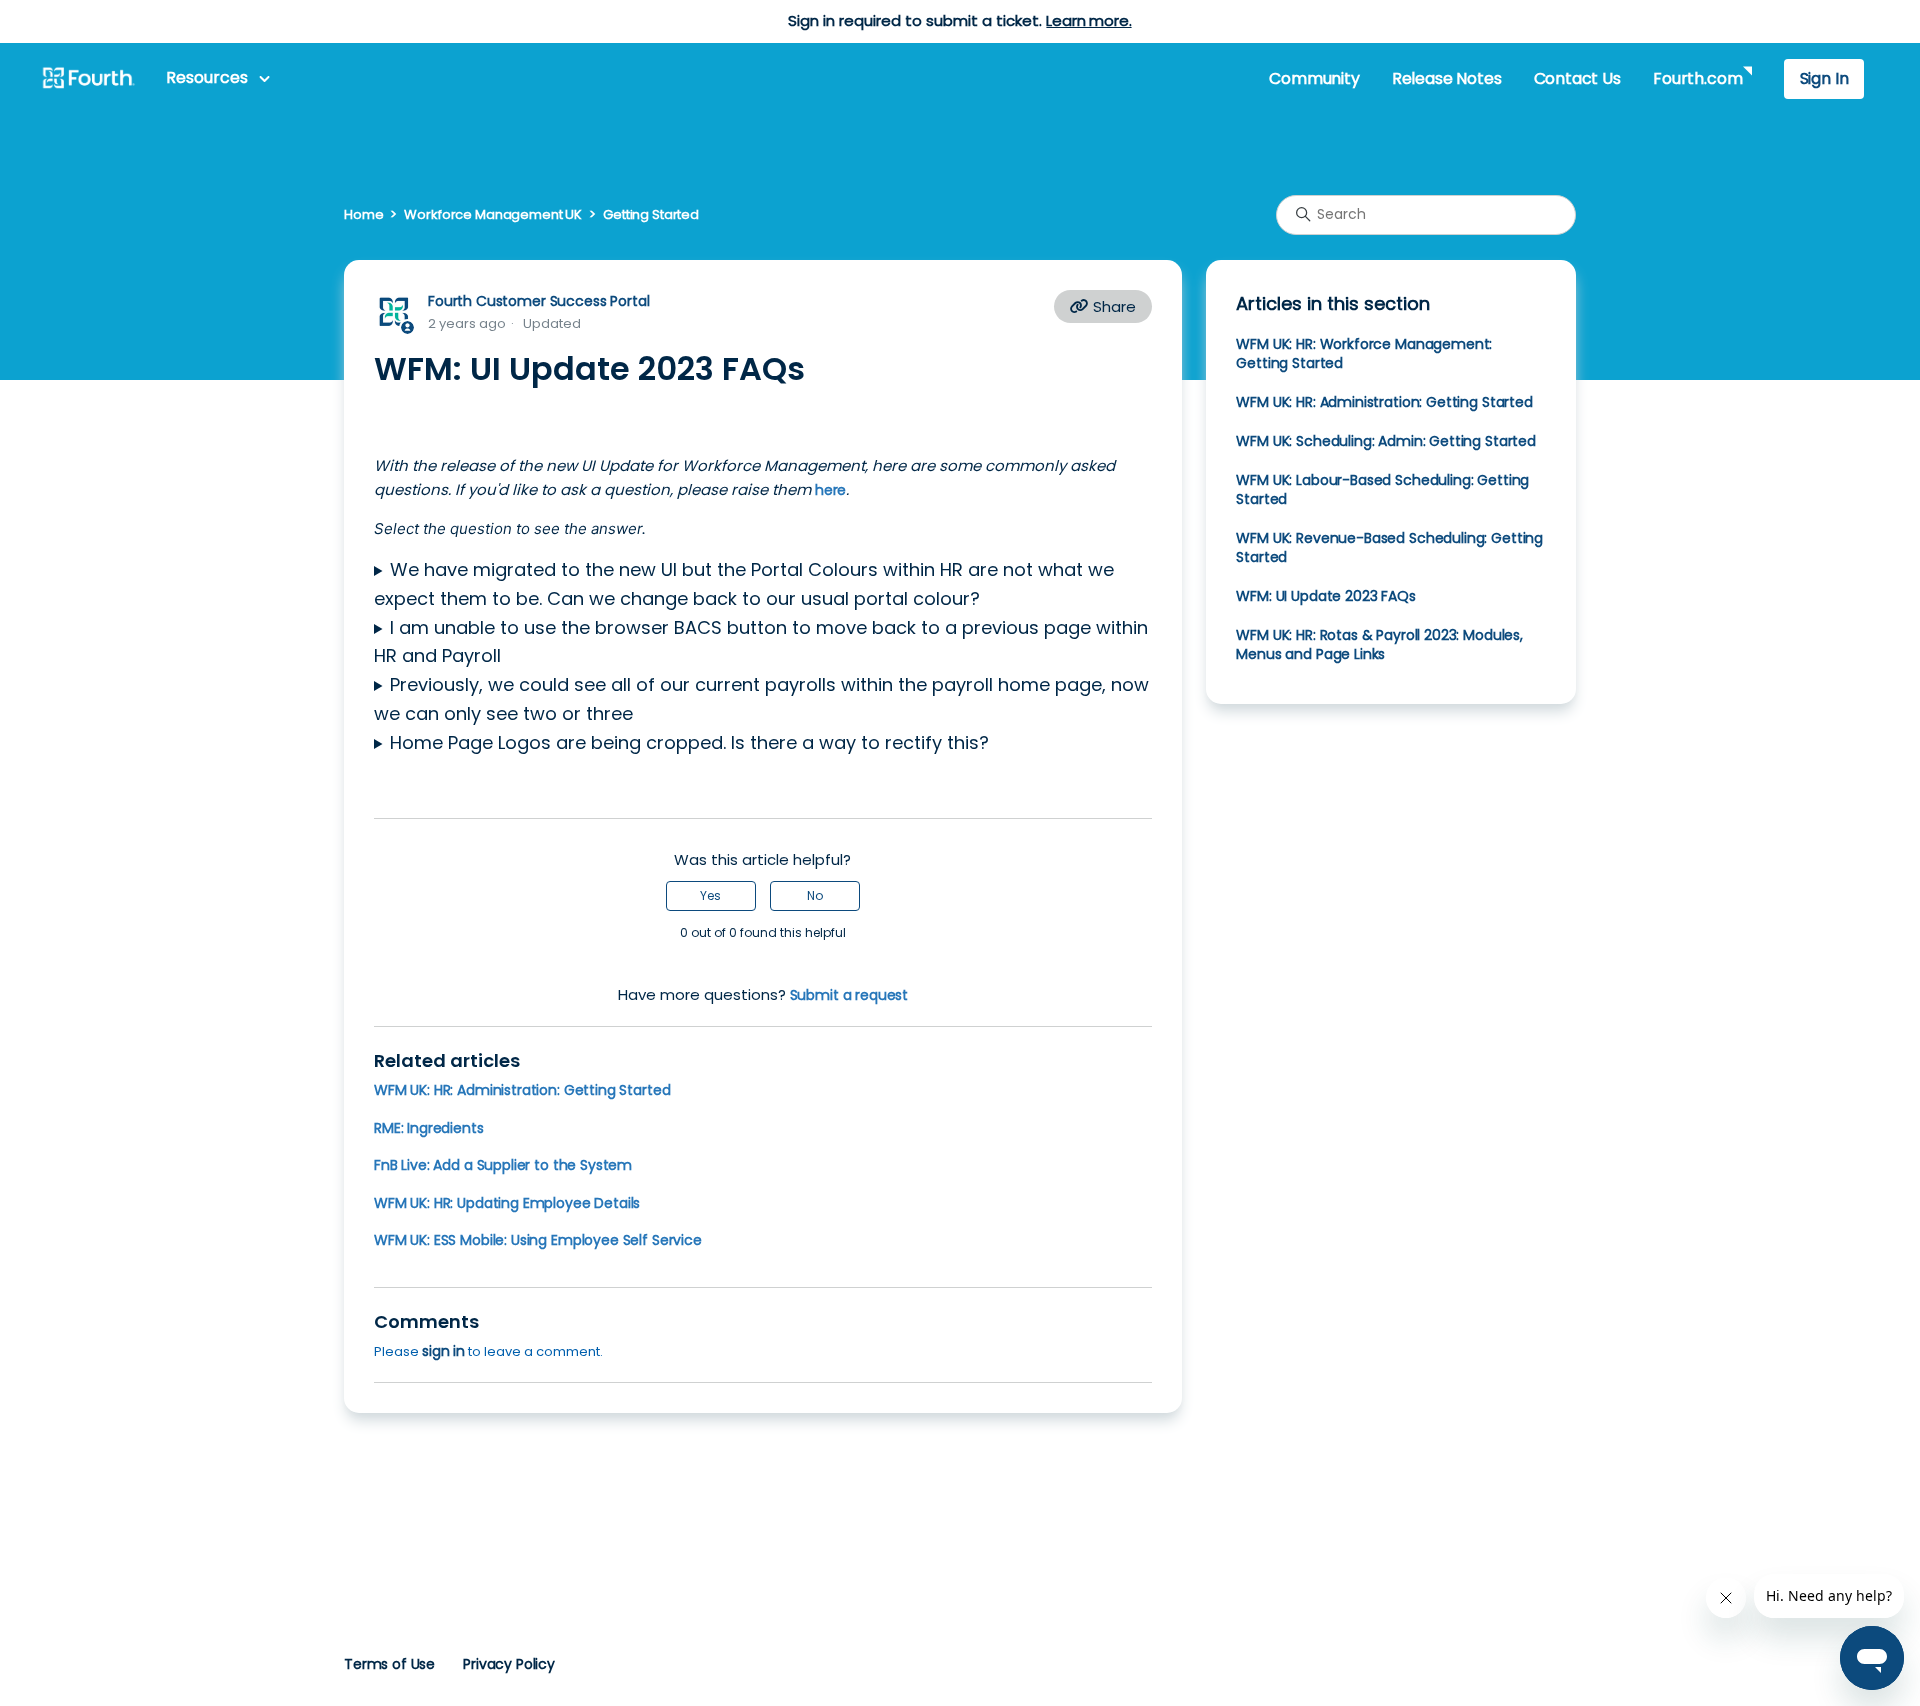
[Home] (88, 79)
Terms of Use (389, 1664)
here (828, 490)
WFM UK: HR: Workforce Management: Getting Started (1364, 353)
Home (363, 214)
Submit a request (849, 995)
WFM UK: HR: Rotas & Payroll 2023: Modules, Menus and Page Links (1379, 644)
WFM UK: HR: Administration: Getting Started (522, 1090)
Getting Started (651, 214)
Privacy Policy (509, 1664)
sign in (443, 1351)
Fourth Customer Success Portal (538, 301)
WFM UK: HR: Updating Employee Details (507, 1203)
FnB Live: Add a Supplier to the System (503, 1165)
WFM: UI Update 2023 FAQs (1325, 596)
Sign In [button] (1824, 78)
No (815, 895)
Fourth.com (1697, 78)
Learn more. (1088, 20)
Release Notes (1447, 78)
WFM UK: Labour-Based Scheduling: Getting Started (1382, 489)
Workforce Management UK (493, 214)
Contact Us (1577, 78)
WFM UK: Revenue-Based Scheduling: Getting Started (1389, 547)
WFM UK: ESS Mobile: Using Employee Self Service (538, 1240)
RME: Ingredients (429, 1128)
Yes (710, 895)
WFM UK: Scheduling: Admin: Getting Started (1386, 441)
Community (1314, 78)
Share (1112, 306)
